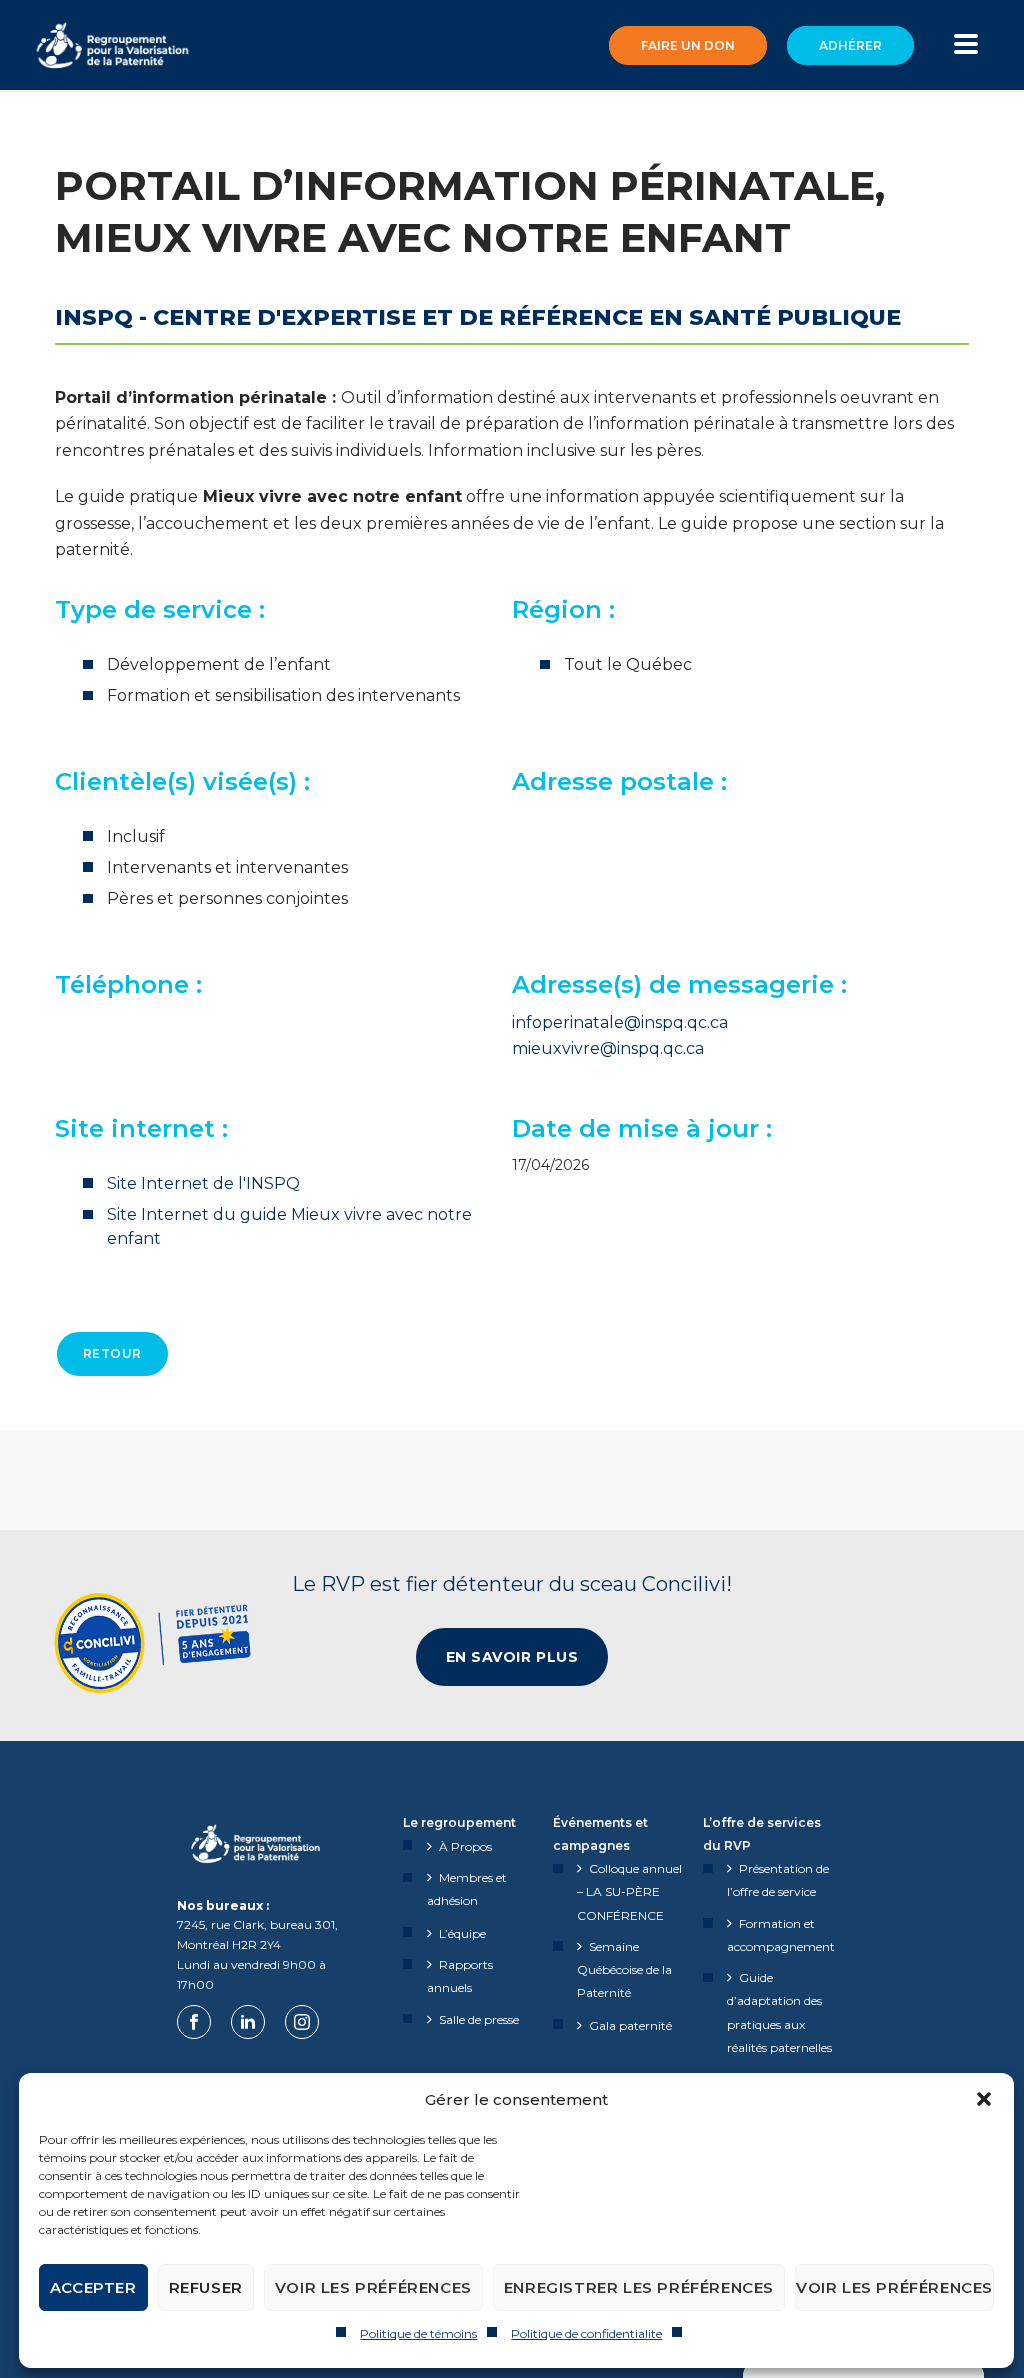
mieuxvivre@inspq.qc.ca (608, 1048)
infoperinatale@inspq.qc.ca (620, 1022)
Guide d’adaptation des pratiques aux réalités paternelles (779, 2012)
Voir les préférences (373, 2287)
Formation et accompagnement (781, 1935)
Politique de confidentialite (586, 2333)
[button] (984, 2099)
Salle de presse (479, 2019)
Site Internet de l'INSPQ (203, 1183)
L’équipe (462, 1933)
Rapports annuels (460, 1976)
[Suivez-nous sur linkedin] (248, 2022)
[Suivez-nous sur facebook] (194, 2022)
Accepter (93, 2287)
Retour (112, 1353)
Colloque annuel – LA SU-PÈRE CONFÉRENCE (629, 1891)
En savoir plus (512, 1657)
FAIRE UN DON (688, 45)
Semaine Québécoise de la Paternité (624, 1969)
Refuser (206, 2287)
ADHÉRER (850, 45)
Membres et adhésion (467, 1889)
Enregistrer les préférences (639, 2287)
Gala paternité (630, 2025)
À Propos (465, 1846)
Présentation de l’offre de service (778, 1880)
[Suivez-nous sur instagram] (302, 2022)
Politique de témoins (418, 2333)
